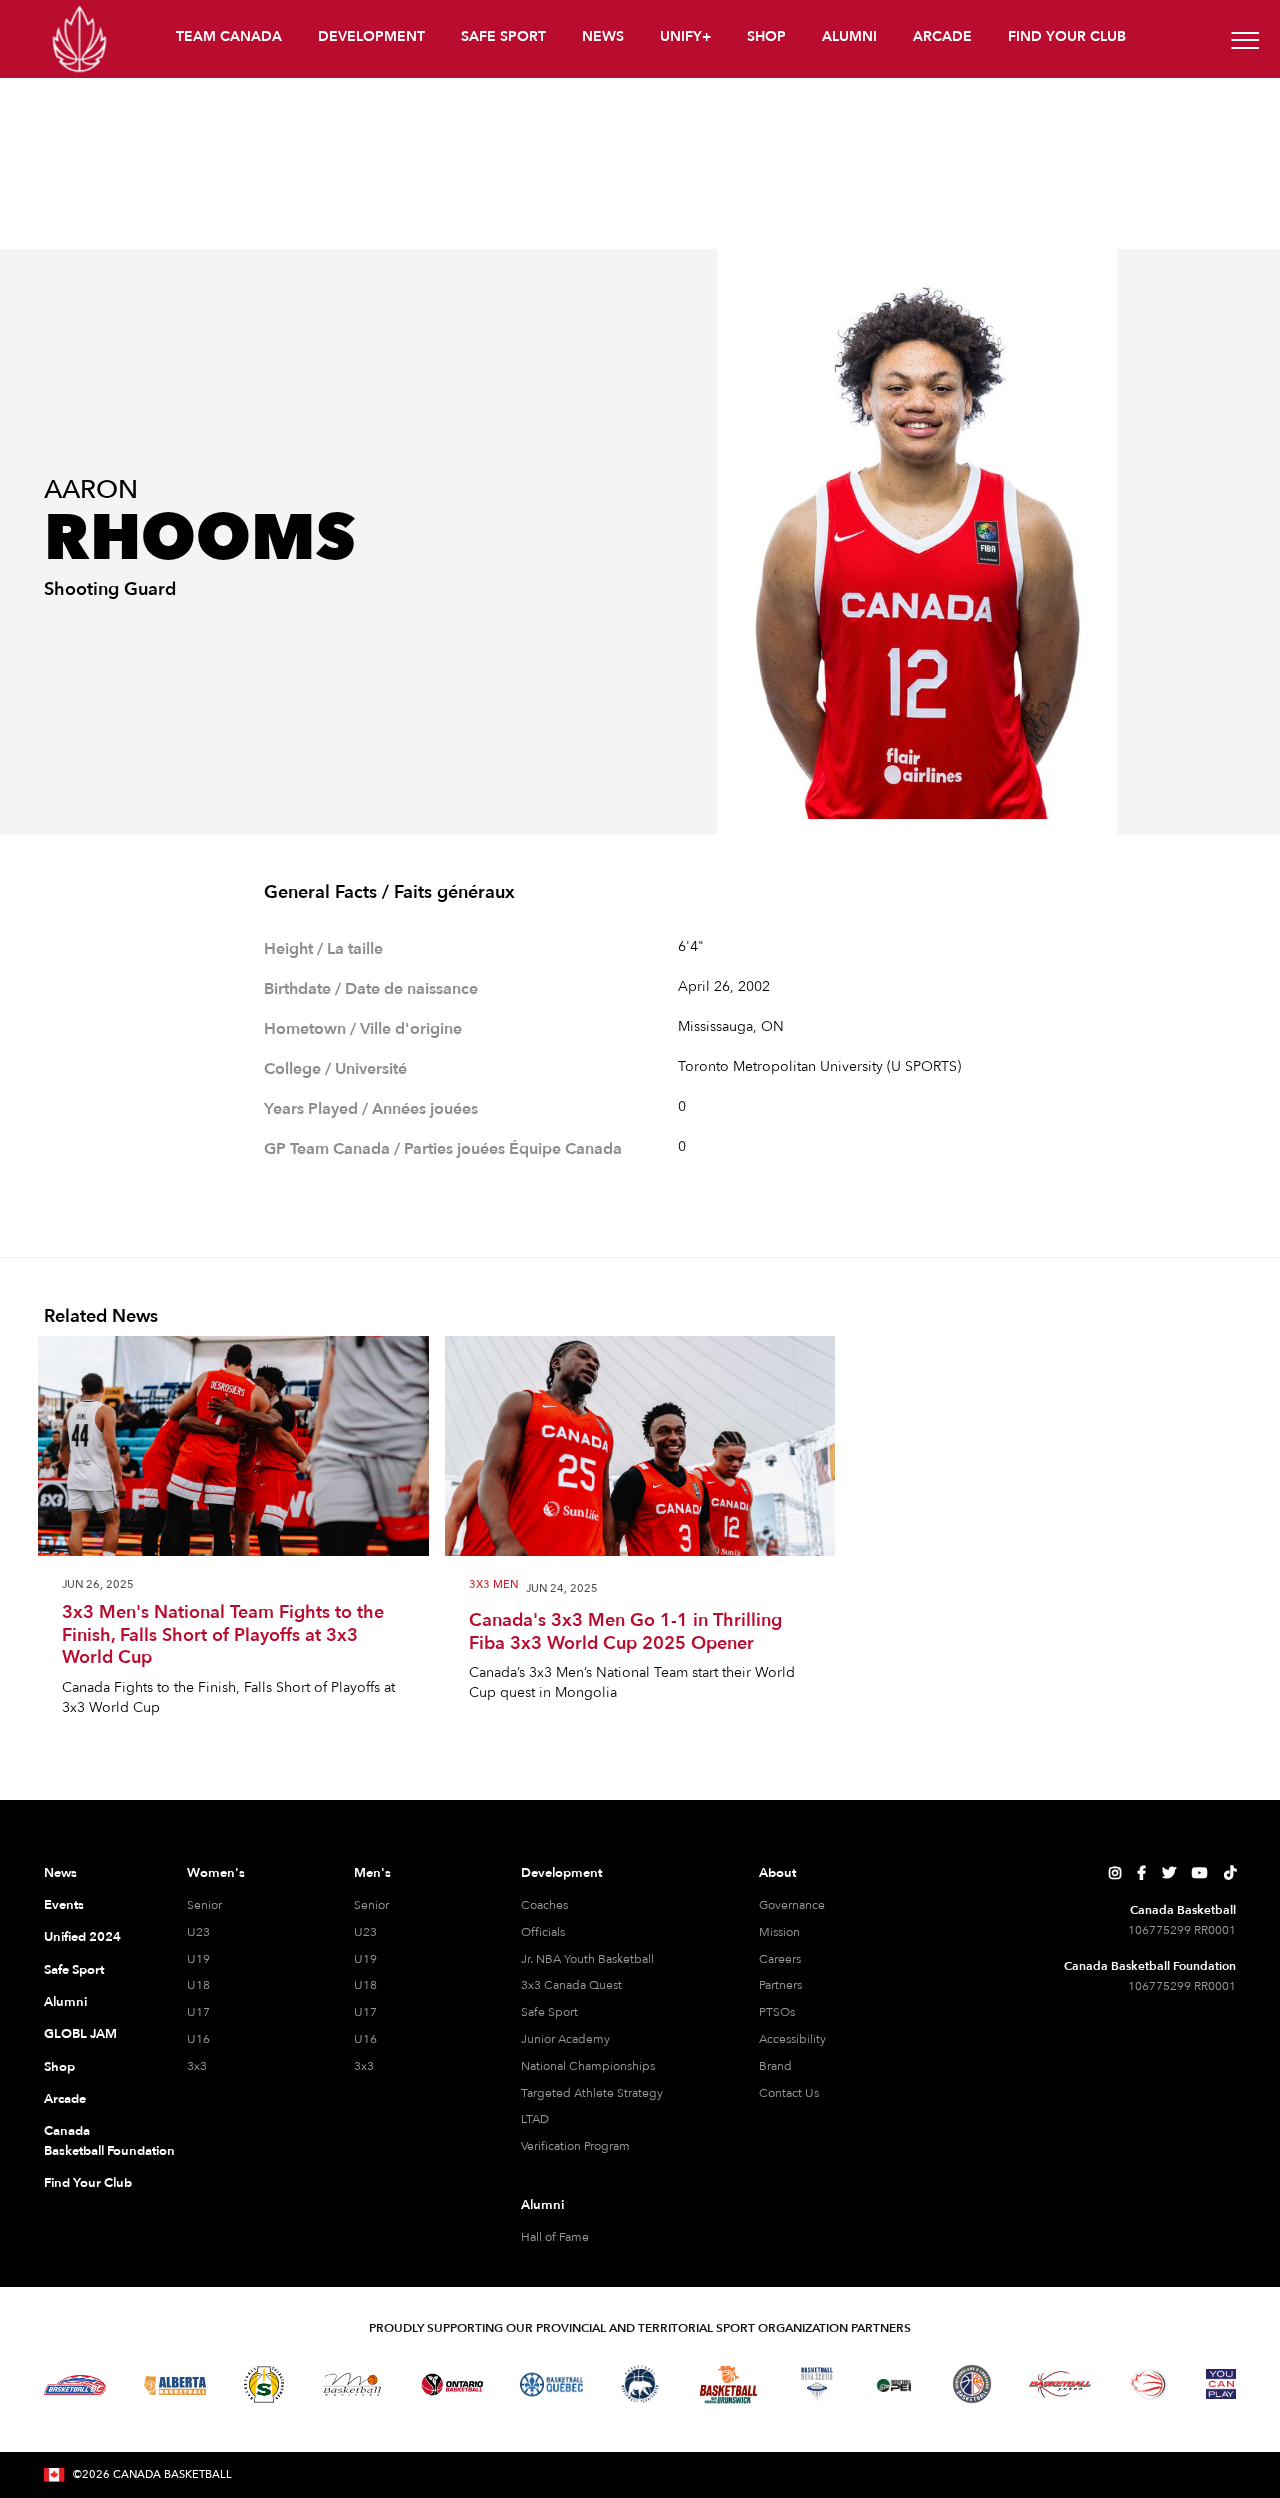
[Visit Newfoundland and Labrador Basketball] (972, 2384)
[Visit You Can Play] (1221, 2384)
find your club (1067, 36)
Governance (792, 1905)
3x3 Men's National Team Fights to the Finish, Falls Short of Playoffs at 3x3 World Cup (223, 1636)
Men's (372, 1873)
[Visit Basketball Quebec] (551, 2385)
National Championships (588, 2066)
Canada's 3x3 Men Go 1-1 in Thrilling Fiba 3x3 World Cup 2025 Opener (625, 1632)
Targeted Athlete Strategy (592, 2093)
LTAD (535, 2119)
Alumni (65, 2002)
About (777, 1873)
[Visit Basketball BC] (75, 2385)
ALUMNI (849, 36)
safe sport (503, 36)
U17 (198, 2012)
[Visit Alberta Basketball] (175, 2384)
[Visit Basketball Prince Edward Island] (894, 2384)
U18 (198, 1985)
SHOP (766, 36)
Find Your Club (88, 2183)
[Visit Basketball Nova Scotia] (817, 2384)
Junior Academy (565, 2039)
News (60, 1873)
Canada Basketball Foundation (91, 2141)
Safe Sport (74, 1970)
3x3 (197, 2066)
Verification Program (575, 2146)
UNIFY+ (685, 36)
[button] (231, 39)
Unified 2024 (82, 1937)
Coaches (544, 1905)
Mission (779, 1932)
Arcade (65, 2099)
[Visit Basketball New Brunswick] (728, 2384)
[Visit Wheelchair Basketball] (1149, 2384)
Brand (775, 2066)
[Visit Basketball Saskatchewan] (264, 2384)
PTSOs (777, 2012)
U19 (198, 1959)
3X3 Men (493, 1585)
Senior (204, 1905)
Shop (59, 2067)
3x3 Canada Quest (571, 1985)
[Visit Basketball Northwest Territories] (640, 2385)
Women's (216, 1873)
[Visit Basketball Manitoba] (352, 2384)
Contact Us (789, 2093)
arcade (942, 36)
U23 (198, 1932)
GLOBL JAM (80, 2034)
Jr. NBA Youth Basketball (587, 1959)
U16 (198, 2039)
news (603, 36)
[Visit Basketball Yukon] (1060, 2384)
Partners (780, 1985)
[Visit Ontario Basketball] (452, 2384)
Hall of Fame (555, 2237)
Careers (780, 1959)
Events (64, 1905)
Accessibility (792, 2039)
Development (561, 1873)
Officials (543, 1932)
